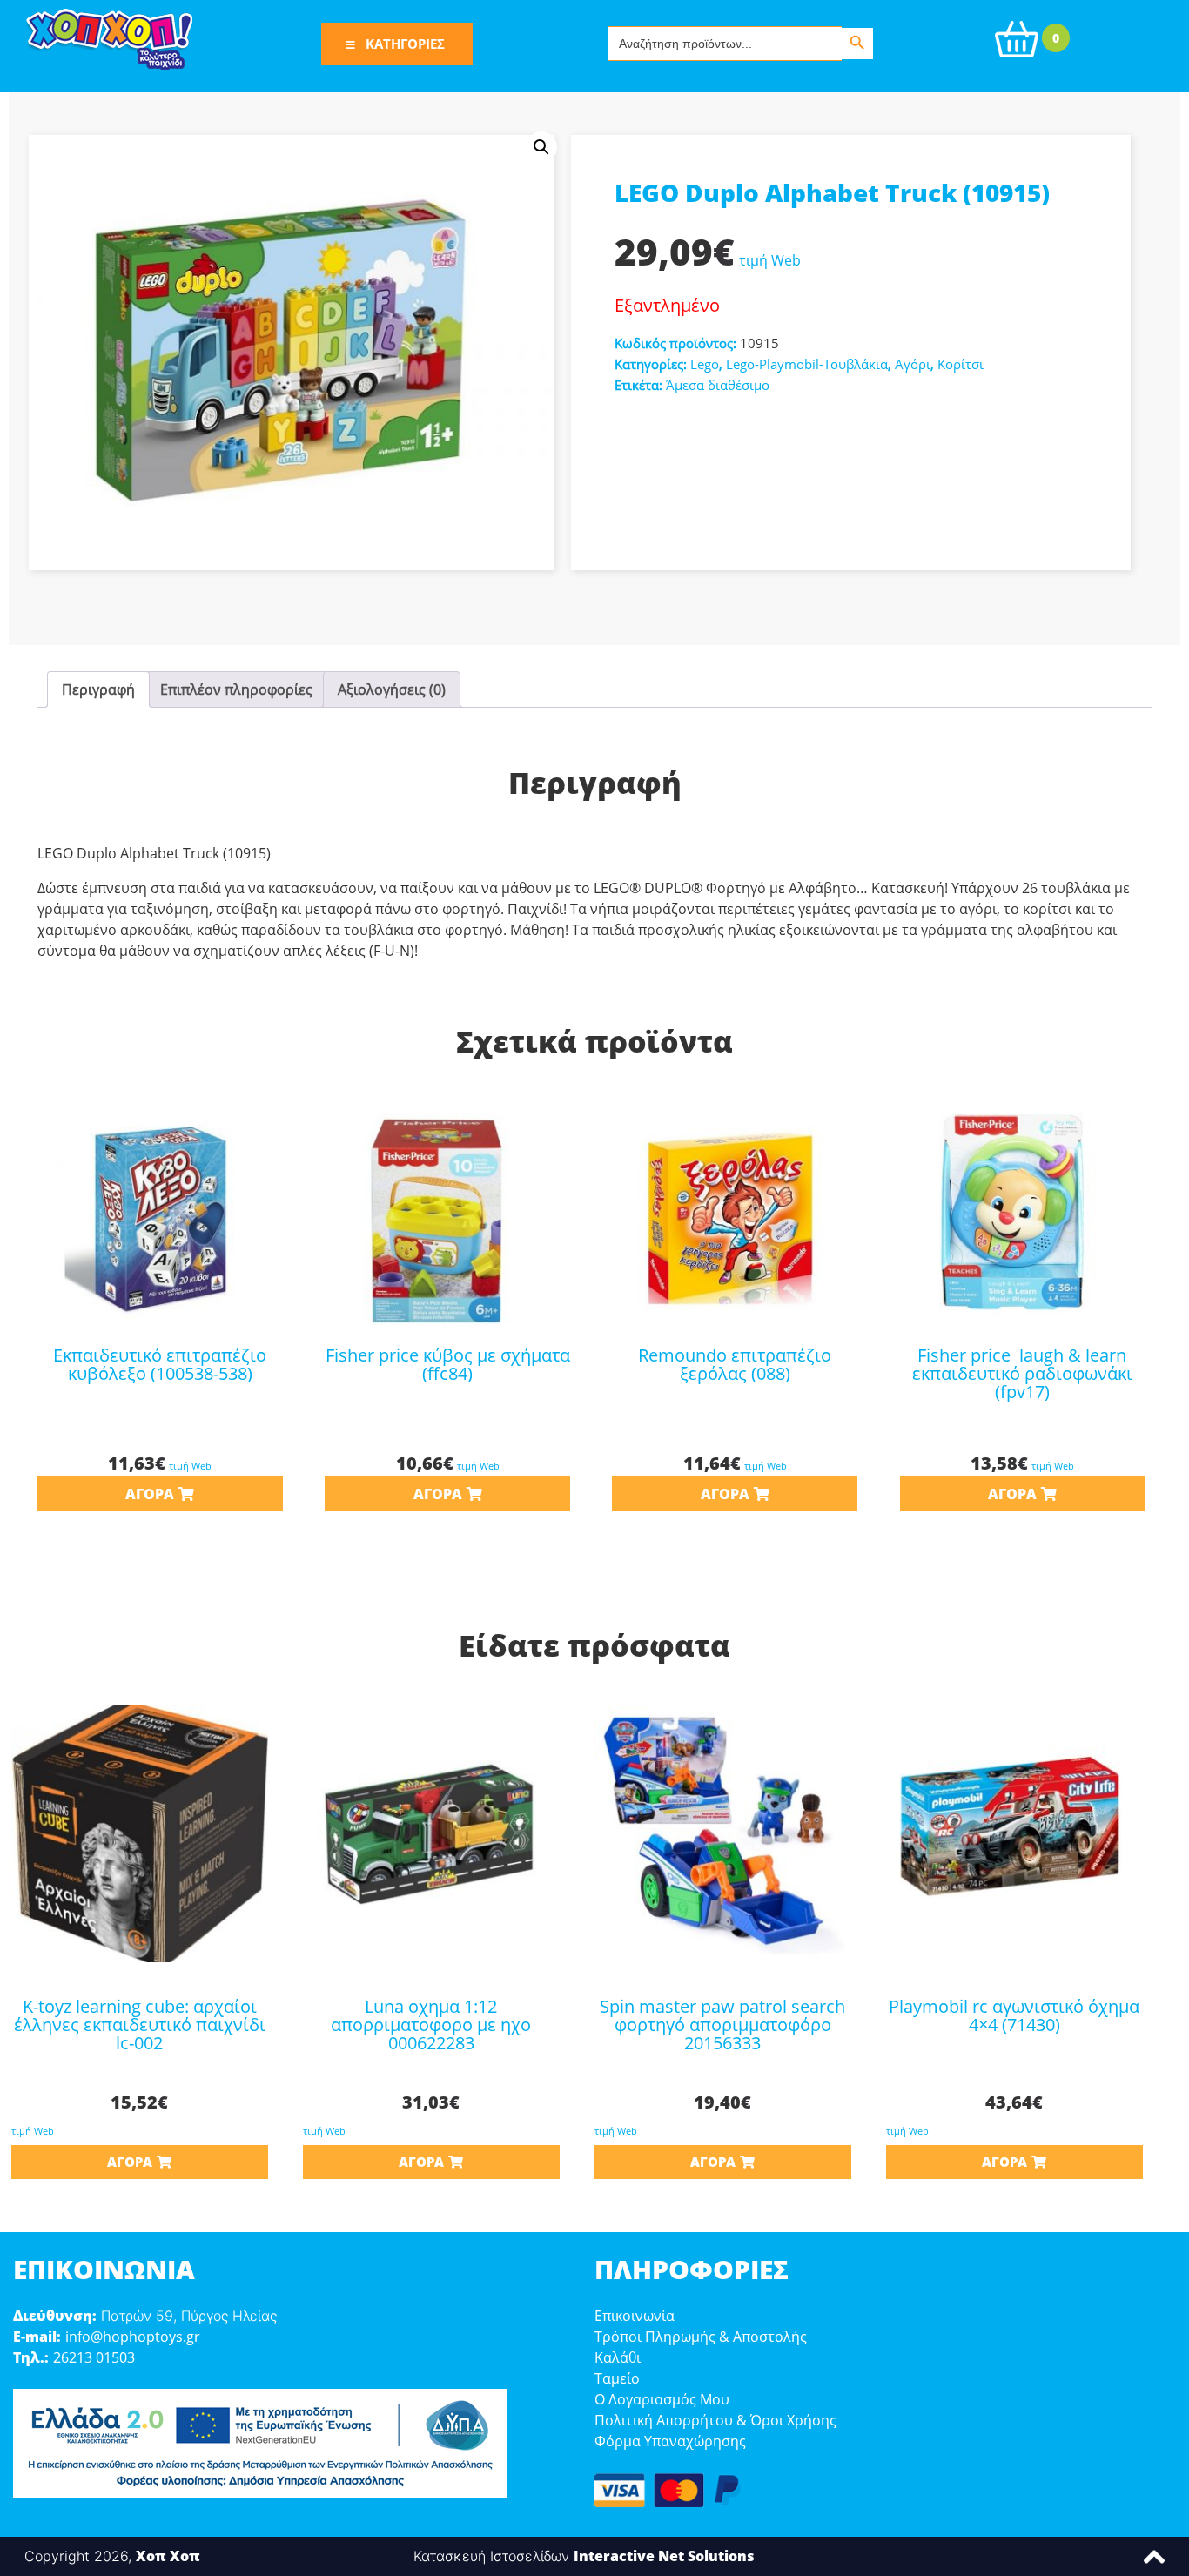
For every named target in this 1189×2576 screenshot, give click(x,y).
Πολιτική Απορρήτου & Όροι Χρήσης (715, 2420)
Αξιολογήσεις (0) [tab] (392, 689)
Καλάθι (618, 2357)
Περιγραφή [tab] (98, 689)
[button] (541, 147)
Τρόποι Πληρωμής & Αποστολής (701, 2337)
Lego (705, 364)
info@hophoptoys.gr (133, 2337)
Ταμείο (617, 2378)
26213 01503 (94, 2357)
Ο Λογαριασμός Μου (662, 2399)
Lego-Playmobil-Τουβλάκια (807, 364)
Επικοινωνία (635, 2316)
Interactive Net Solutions (664, 2556)
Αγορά (150, 1494)
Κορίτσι (961, 364)
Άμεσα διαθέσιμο (718, 385)
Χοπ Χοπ (168, 2556)
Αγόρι (913, 364)
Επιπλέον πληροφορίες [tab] (236, 689)
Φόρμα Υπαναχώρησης (670, 2441)
